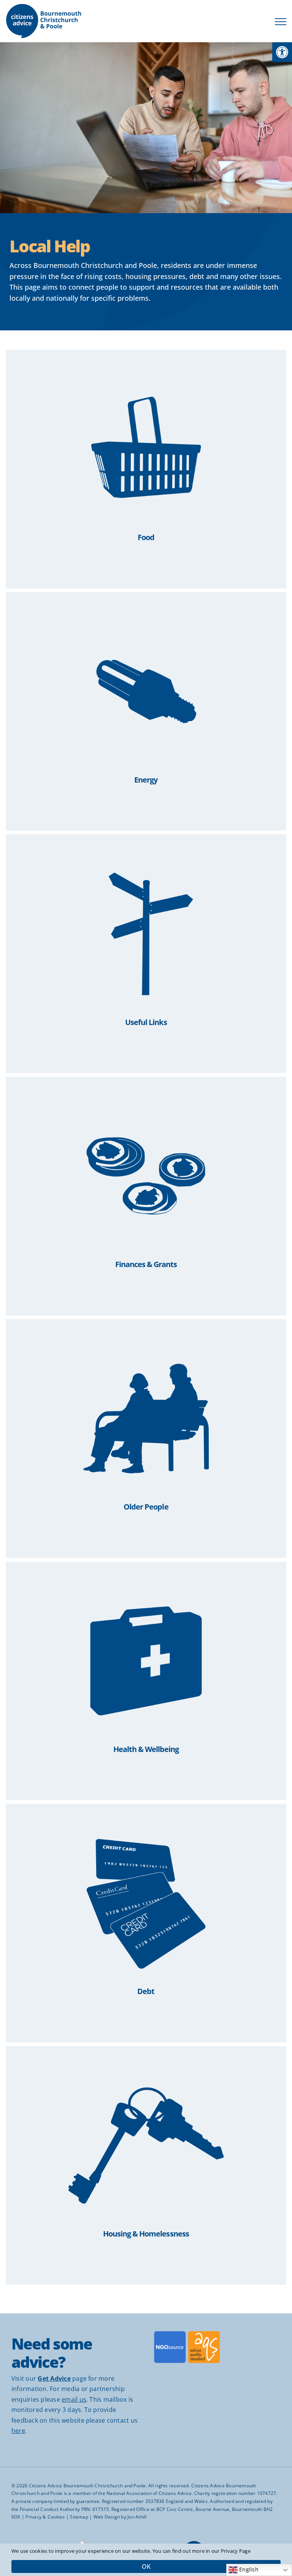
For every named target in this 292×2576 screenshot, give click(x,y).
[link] (282, 52)
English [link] (248, 2570)
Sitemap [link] (79, 2517)
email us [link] (74, 2399)
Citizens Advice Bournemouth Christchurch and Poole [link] (87, 2486)
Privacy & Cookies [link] (45, 2517)
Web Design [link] (107, 2517)
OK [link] (146, 2566)
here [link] (18, 2431)
